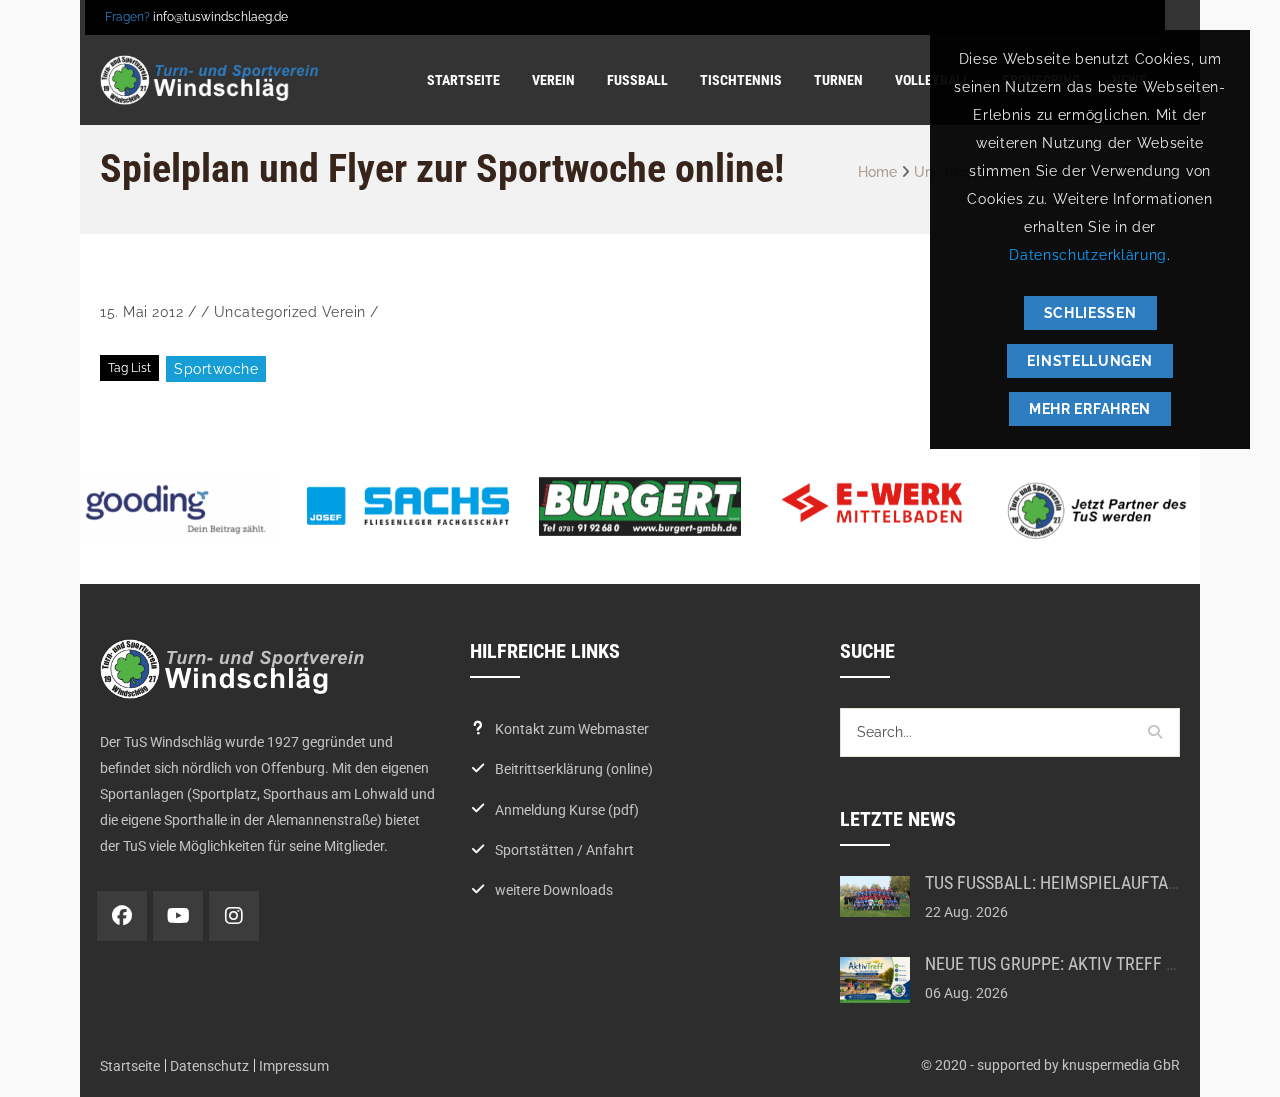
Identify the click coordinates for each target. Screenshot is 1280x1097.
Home (877, 172)
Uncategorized (266, 312)
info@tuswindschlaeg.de (220, 17)
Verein (344, 312)
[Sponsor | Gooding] (176, 509)
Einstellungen (1089, 361)
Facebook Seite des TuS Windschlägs (122, 916)
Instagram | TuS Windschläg (234, 916)
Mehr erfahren (1090, 409)
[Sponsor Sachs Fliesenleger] (408, 506)
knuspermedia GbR (1121, 1065)
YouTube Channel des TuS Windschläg (178, 916)
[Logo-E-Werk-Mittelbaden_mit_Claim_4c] (872, 503)
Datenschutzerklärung (1088, 255)
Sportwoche (216, 369)
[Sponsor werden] (1104, 510)
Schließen (1090, 313)
